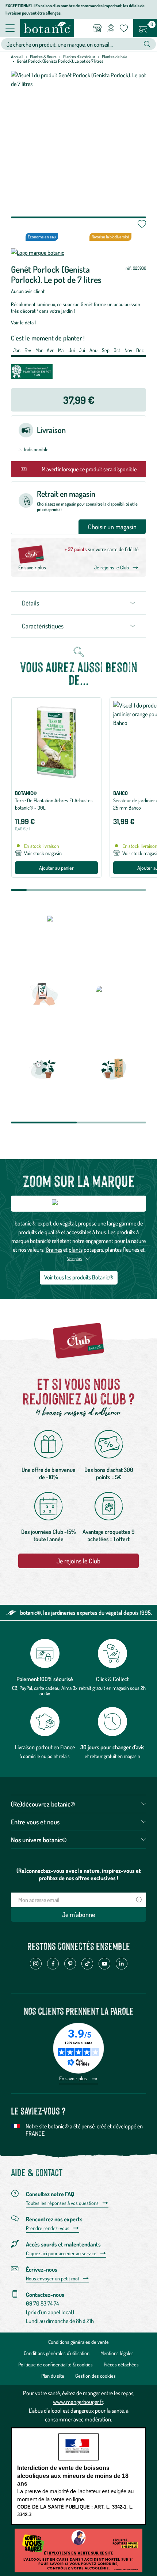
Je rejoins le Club (112, 567)
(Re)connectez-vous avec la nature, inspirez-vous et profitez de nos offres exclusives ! (79, 1874)
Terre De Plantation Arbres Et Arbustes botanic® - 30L (54, 804)
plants (76, 1250)
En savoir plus (32, 567)
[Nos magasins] (97, 28)
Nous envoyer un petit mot (53, 2279)
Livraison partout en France (45, 1747)
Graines (54, 1250)
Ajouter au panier (56, 868)
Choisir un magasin (112, 527)
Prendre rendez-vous (48, 2228)
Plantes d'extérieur (79, 57)
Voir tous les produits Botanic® (79, 1277)
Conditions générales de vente (78, 2342)
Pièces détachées (121, 2364)
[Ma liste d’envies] (124, 28)
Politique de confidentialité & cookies (55, 2364)
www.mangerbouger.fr (78, 2402)
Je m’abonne (78, 1914)
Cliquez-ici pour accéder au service (61, 2253)
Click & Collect (112, 1679)
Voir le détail (23, 322)
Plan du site (53, 2376)
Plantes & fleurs (43, 57)
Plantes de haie (115, 57)
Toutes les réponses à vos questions (62, 2203)
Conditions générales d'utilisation (57, 2353)
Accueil (17, 57)
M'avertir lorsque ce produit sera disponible (89, 469)
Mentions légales (117, 2353)
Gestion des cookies (95, 2376)
